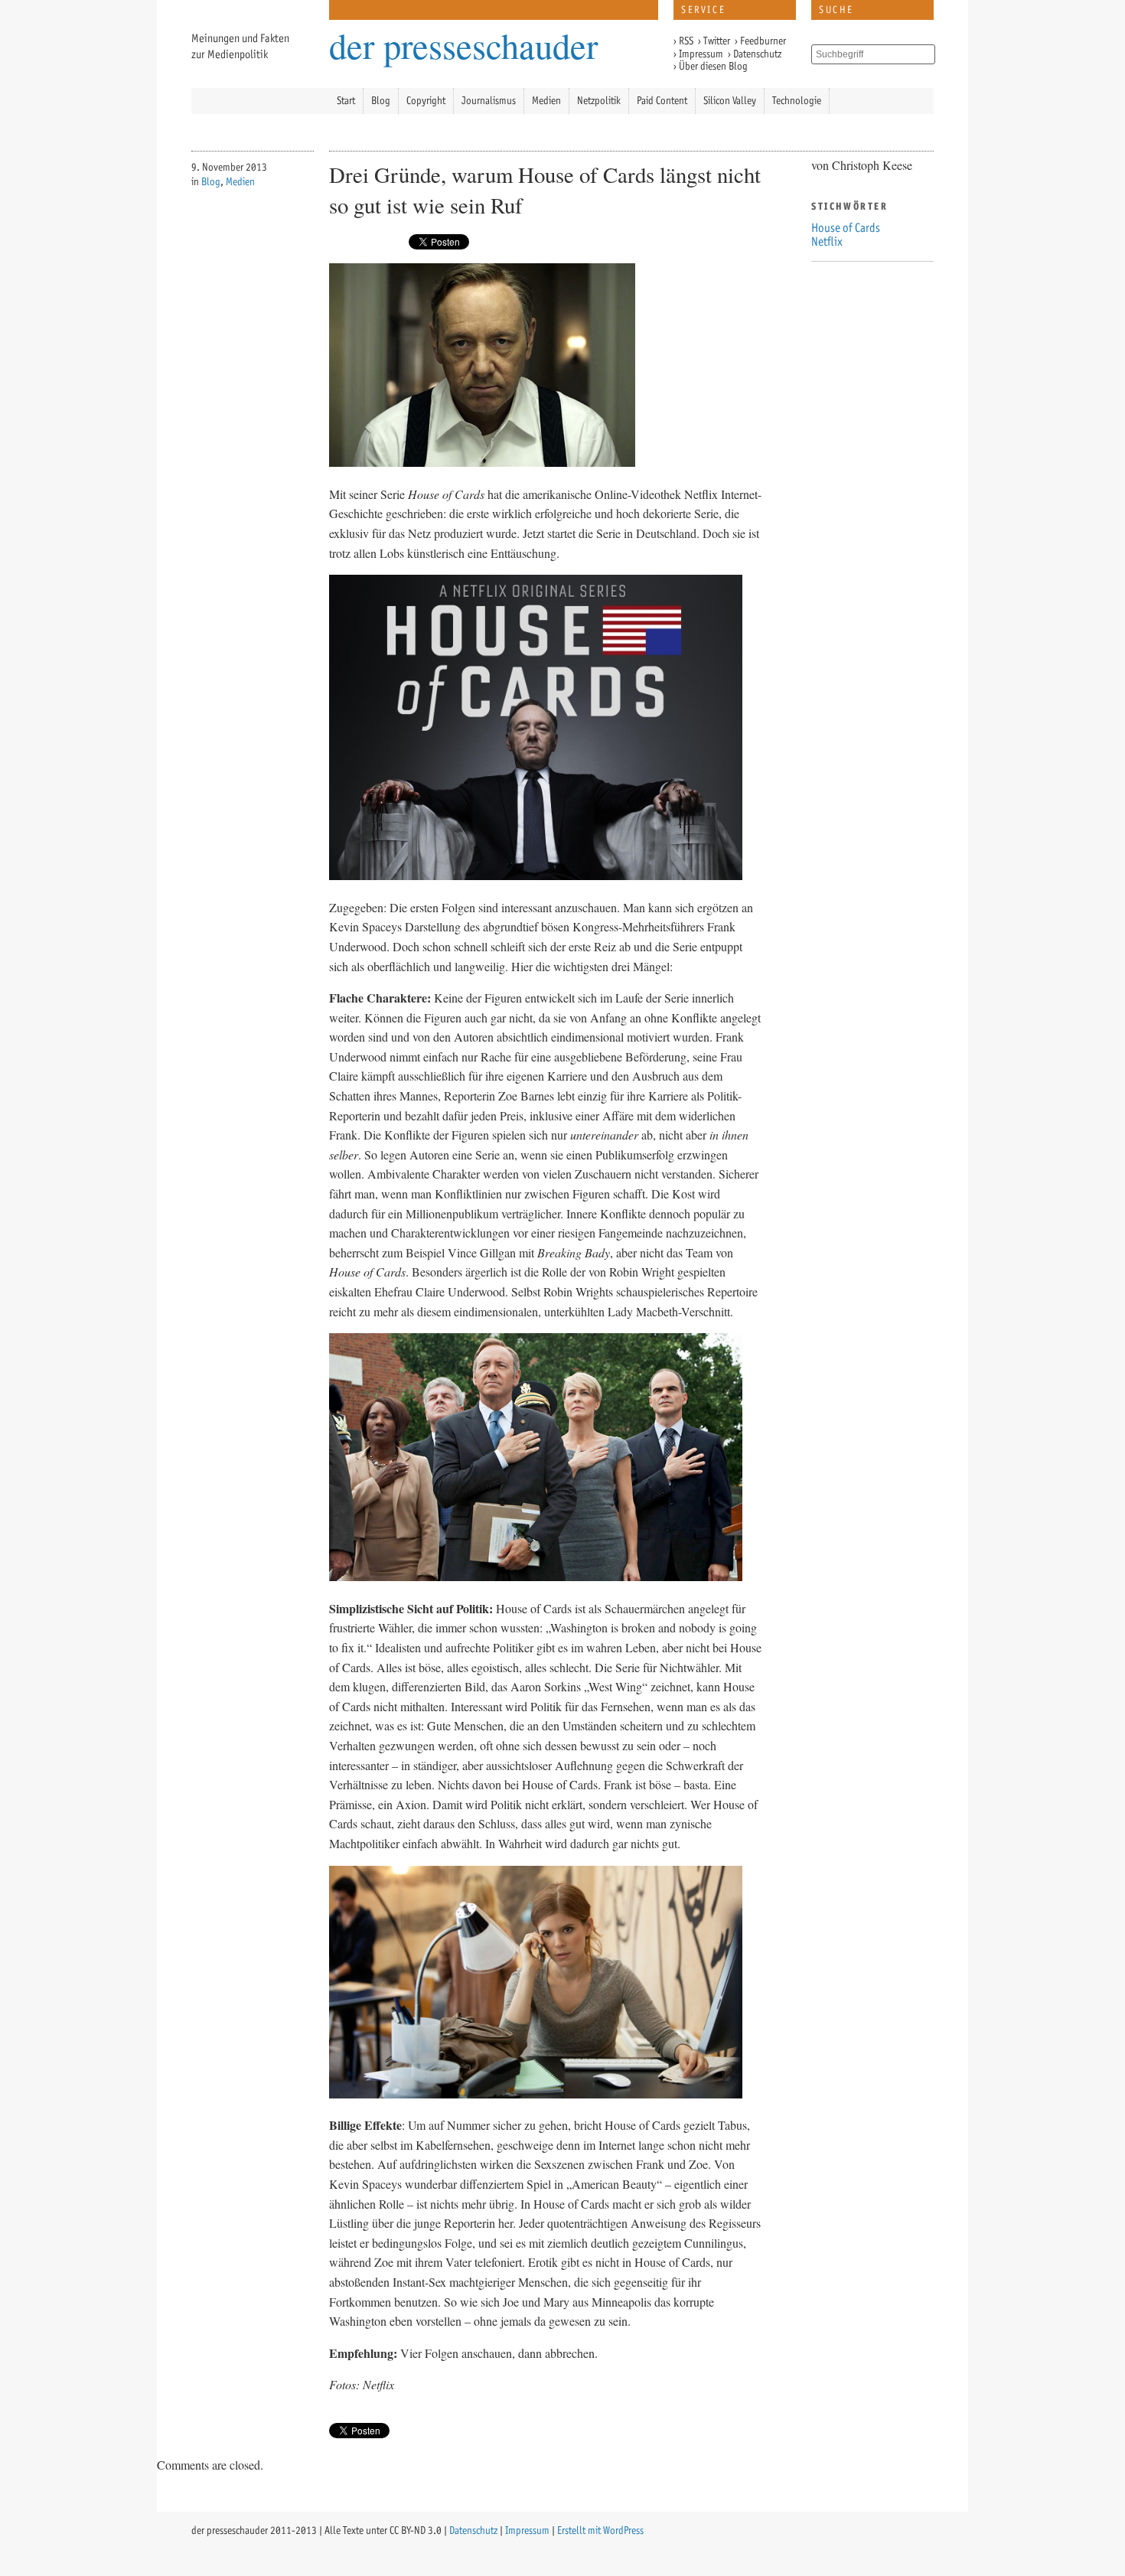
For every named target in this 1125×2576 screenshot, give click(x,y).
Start (346, 101)
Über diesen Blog (713, 66)
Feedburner (763, 41)
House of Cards (846, 228)
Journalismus (489, 101)
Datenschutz (757, 54)
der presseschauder (463, 42)
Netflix (827, 241)
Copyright (426, 101)
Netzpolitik (599, 101)
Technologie (797, 101)
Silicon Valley (730, 101)
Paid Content (662, 101)
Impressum (701, 54)
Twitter (717, 41)
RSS (686, 41)
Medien (546, 101)
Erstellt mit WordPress (600, 2530)
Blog (381, 101)
